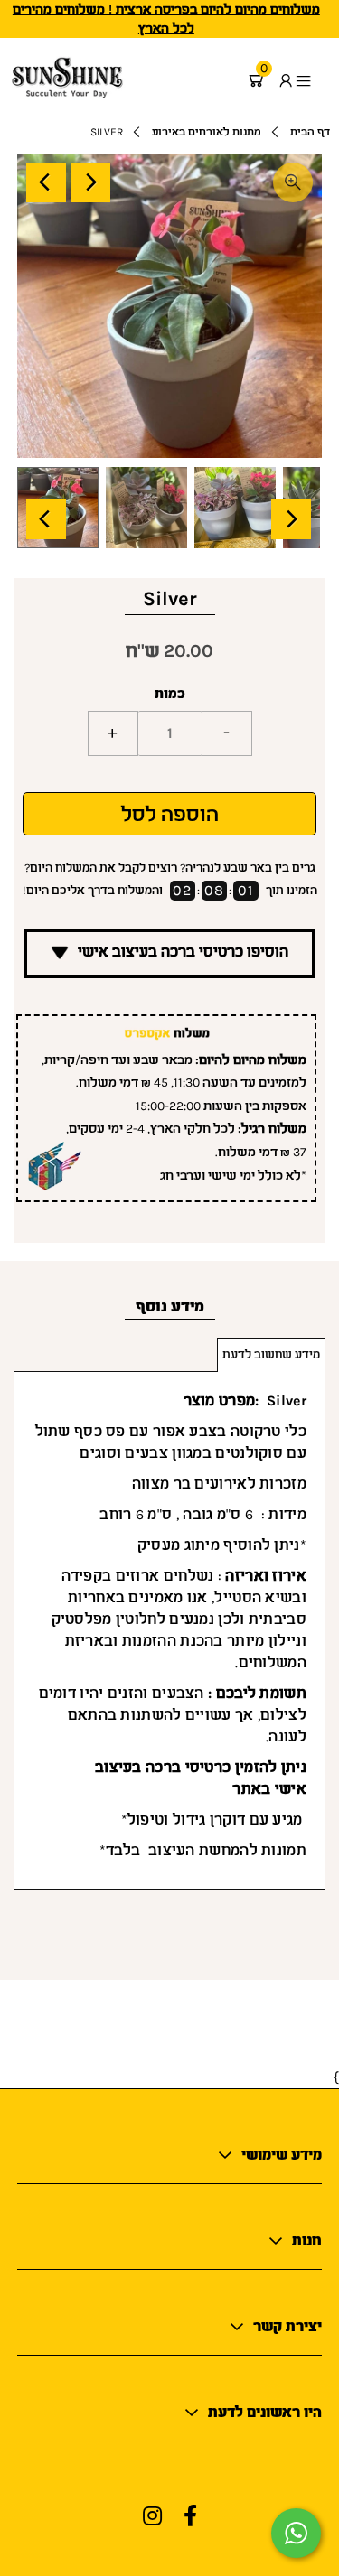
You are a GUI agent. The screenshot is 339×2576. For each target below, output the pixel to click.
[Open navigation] (312, 80)
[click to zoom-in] (293, 182)
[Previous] (46, 182)
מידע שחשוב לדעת (271, 1354)
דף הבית (310, 132)
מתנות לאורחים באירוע (207, 132)
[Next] (90, 182)
